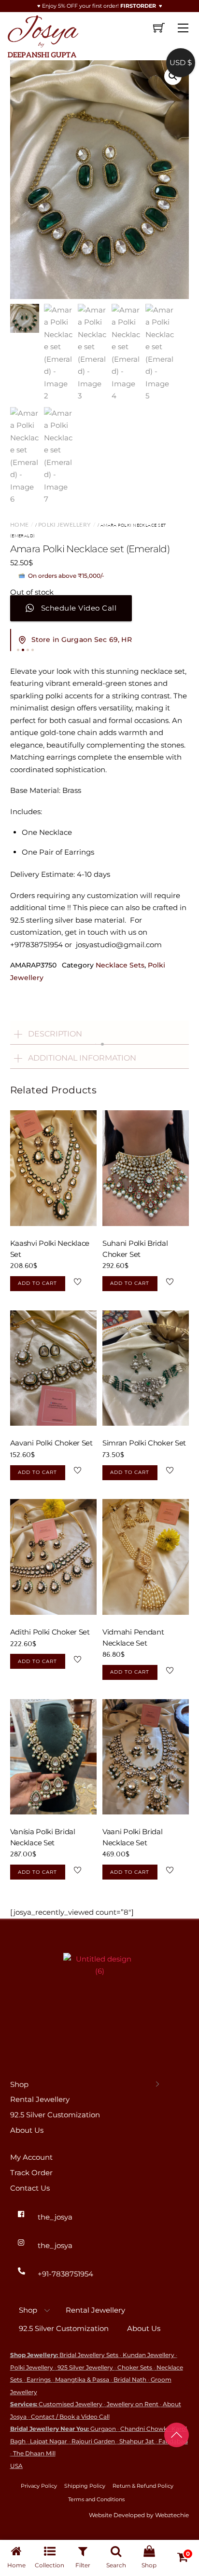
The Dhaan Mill (34, 2453)
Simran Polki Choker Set (144, 1443)
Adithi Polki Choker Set (50, 1632)
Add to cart (37, 1283)
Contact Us (30, 2188)
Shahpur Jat (137, 2441)
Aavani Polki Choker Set (51, 1443)
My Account (31, 2157)
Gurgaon (103, 2429)
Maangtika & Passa (82, 2379)
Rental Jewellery (40, 2099)
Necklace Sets (120, 965)
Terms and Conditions (96, 2499)
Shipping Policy (85, 2486)
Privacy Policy (39, 2486)
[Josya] (42, 35)
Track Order (31, 2173)
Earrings (39, 2379)
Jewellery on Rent (133, 2404)
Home (20, 525)
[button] (173, 76)
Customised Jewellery (71, 2404)
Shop (19, 2084)
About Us (27, 2130)
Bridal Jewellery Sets (89, 2355)
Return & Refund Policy (143, 2486)
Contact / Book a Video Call (70, 2417)
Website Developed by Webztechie (139, 2515)
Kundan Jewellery (149, 2355)
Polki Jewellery (65, 525)
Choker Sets (135, 2367)
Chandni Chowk (144, 2429)
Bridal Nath (130, 2379)
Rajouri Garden (93, 2441)
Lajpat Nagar (49, 2441)
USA (16, 2466)
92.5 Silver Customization (55, 2115)
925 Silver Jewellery (85, 2367)
